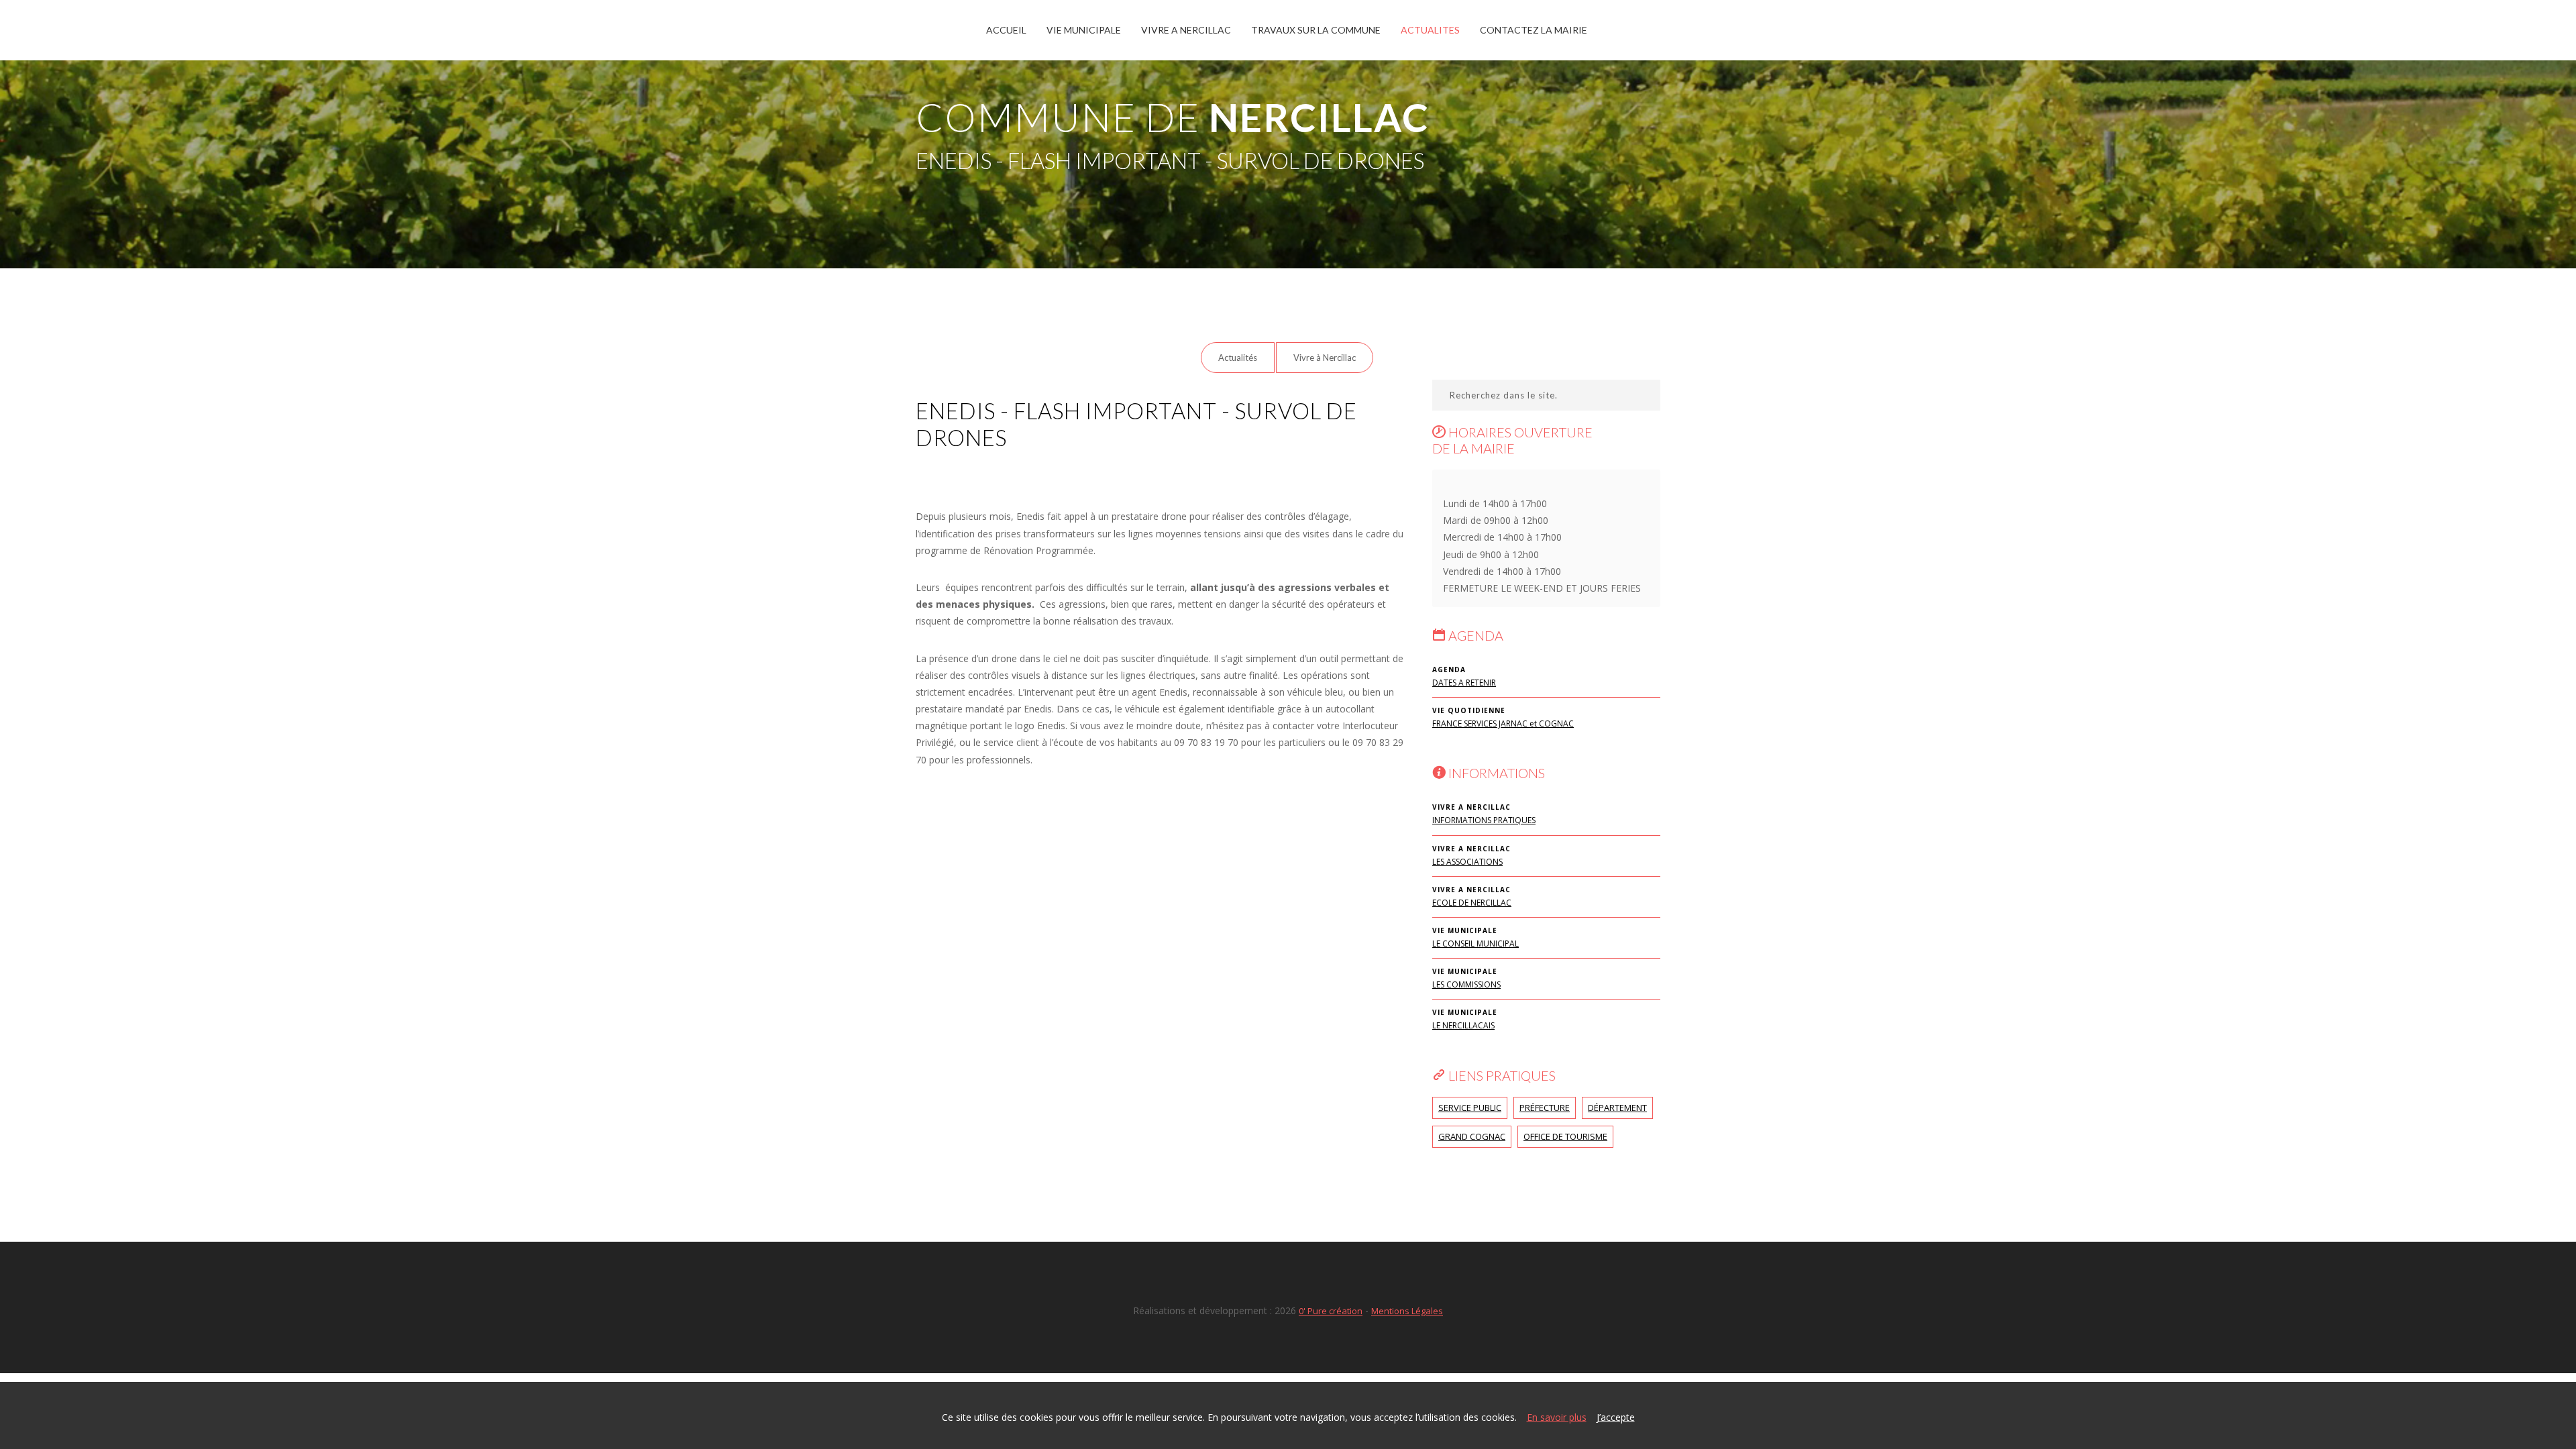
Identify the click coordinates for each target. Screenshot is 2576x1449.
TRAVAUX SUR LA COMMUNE (1316, 30)
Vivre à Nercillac (1325, 358)
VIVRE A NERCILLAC (1186, 30)
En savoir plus (1557, 1417)
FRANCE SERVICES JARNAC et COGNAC (1503, 723)
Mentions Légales (1407, 1311)
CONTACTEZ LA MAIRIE (1534, 30)
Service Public (1470, 1108)
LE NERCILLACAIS (1463, 1025)
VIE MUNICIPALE (1084, 30)
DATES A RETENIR (1464, 683)
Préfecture (1545, 1108)
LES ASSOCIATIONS (1467, 862)
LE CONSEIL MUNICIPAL (1475, 944)
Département (1617, 1108)
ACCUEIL (1006, 30)
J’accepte (1616, 1417)
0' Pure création (1331, 1311)
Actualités (1238, 358)
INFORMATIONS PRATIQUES (1484, 820)
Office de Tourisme (1565, 1136)
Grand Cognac (1472, 1136)
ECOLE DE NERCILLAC (1472, 903)
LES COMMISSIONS (1466, 984)
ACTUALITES (1430, 30)
